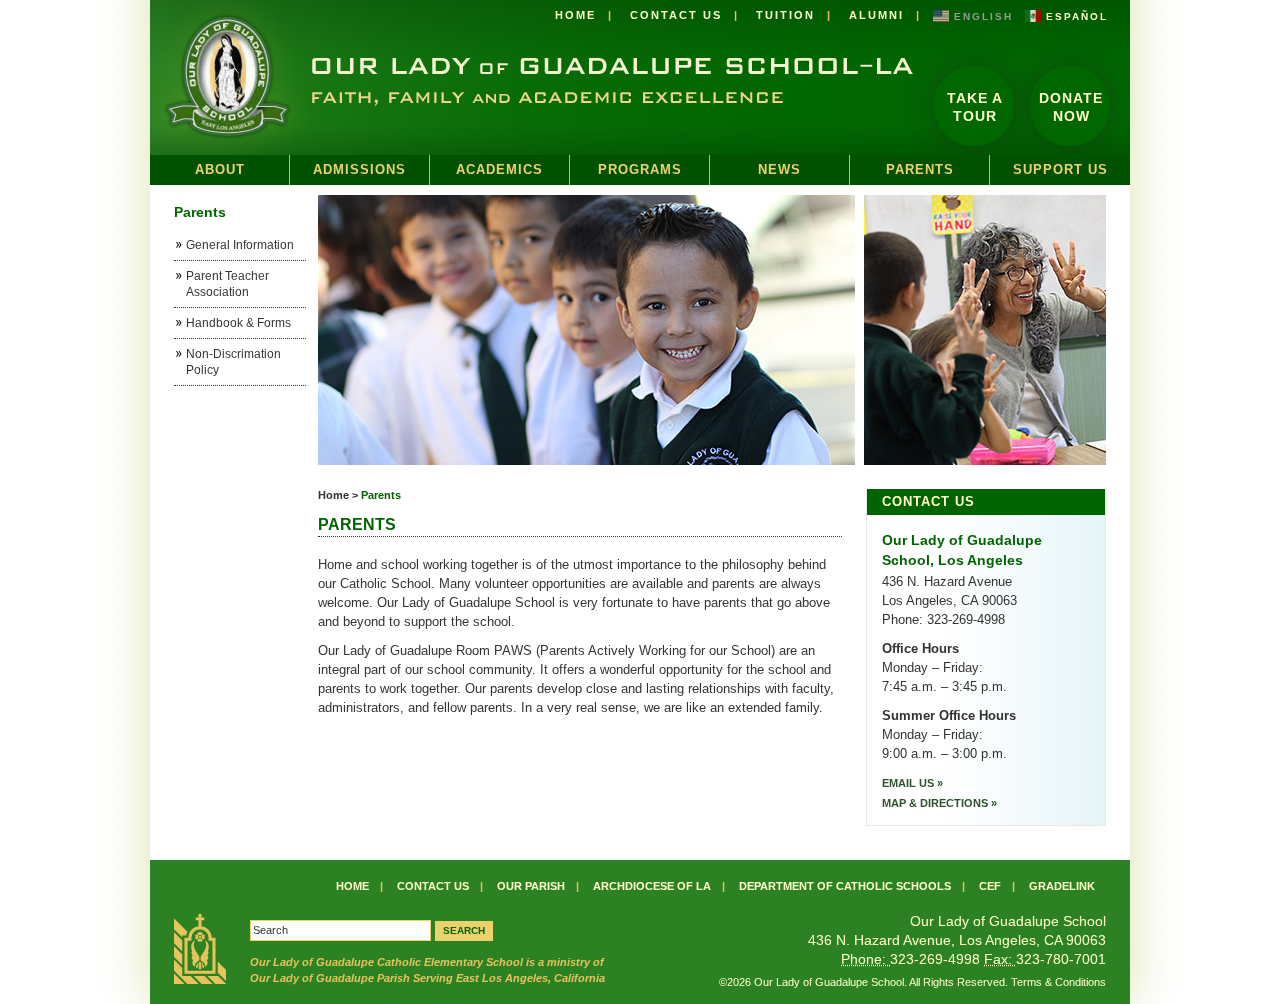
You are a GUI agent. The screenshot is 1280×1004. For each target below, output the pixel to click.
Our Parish (531, 886)
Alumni (876, 15)
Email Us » (912, 783)
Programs (640, 169)
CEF (990, 886)
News (779, 169)
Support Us (1060, 169)
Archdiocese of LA (652, 886)
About (220, 169)
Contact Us (676, 15)
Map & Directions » (939, 803)
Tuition (785, 15)
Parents (920, 169)
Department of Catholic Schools (845, 886)
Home (575, 15)
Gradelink (1062, 886)
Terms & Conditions (1058, 982)
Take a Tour (975, 107)
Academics (499, 169)
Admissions (359, 169)
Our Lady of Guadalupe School (532, 77)
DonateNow (1071, 107)
